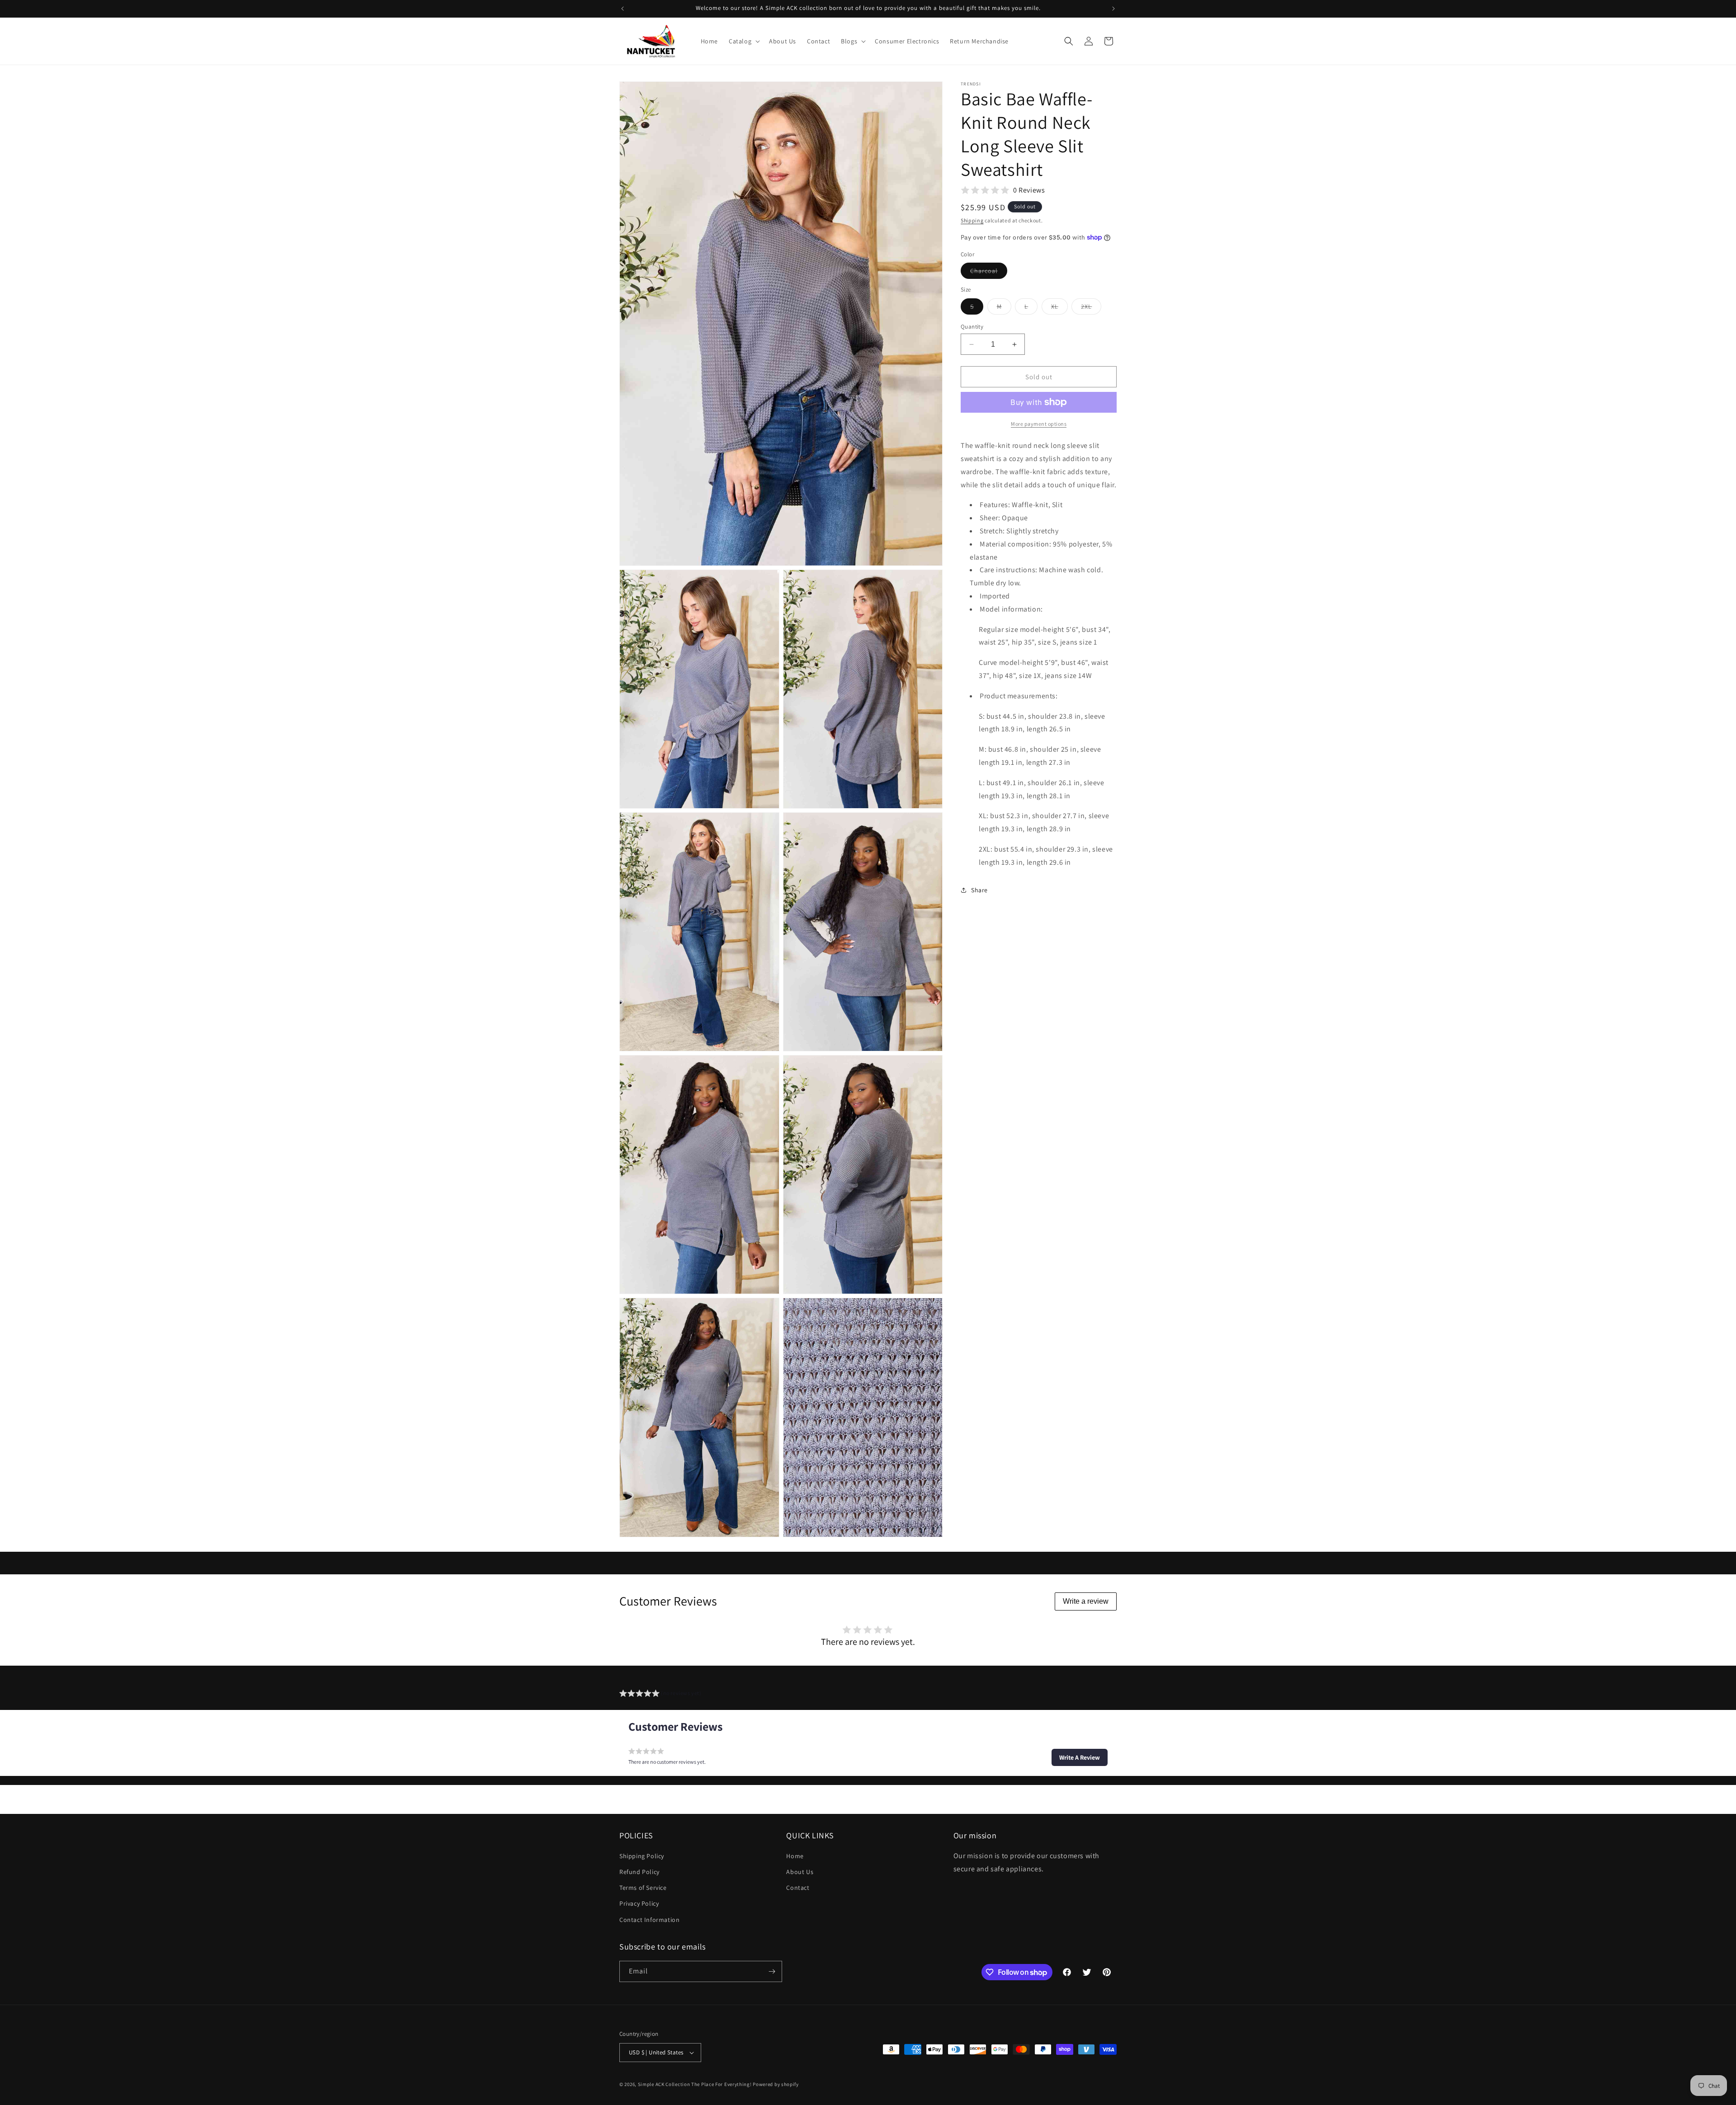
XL (1059, 308)
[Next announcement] (1113, 9)
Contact (798, 1888)
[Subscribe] (772, 1971)
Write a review (1086, 1601)
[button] (743, 41)
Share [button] (979, 890)
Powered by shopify (776, 2084)
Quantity (972, 327)
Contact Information (649, 1920)
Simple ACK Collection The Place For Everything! (695, 2084)
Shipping (972, 220)
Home (795, 1856)
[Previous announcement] (623, 9)
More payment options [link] (1039, 424)
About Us (800, 1872)
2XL (1091, 308)
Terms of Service (643, 1888)
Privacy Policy (639, 1904)
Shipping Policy (642, 1856)
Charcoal (989, 273)
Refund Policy (639, 1872)
